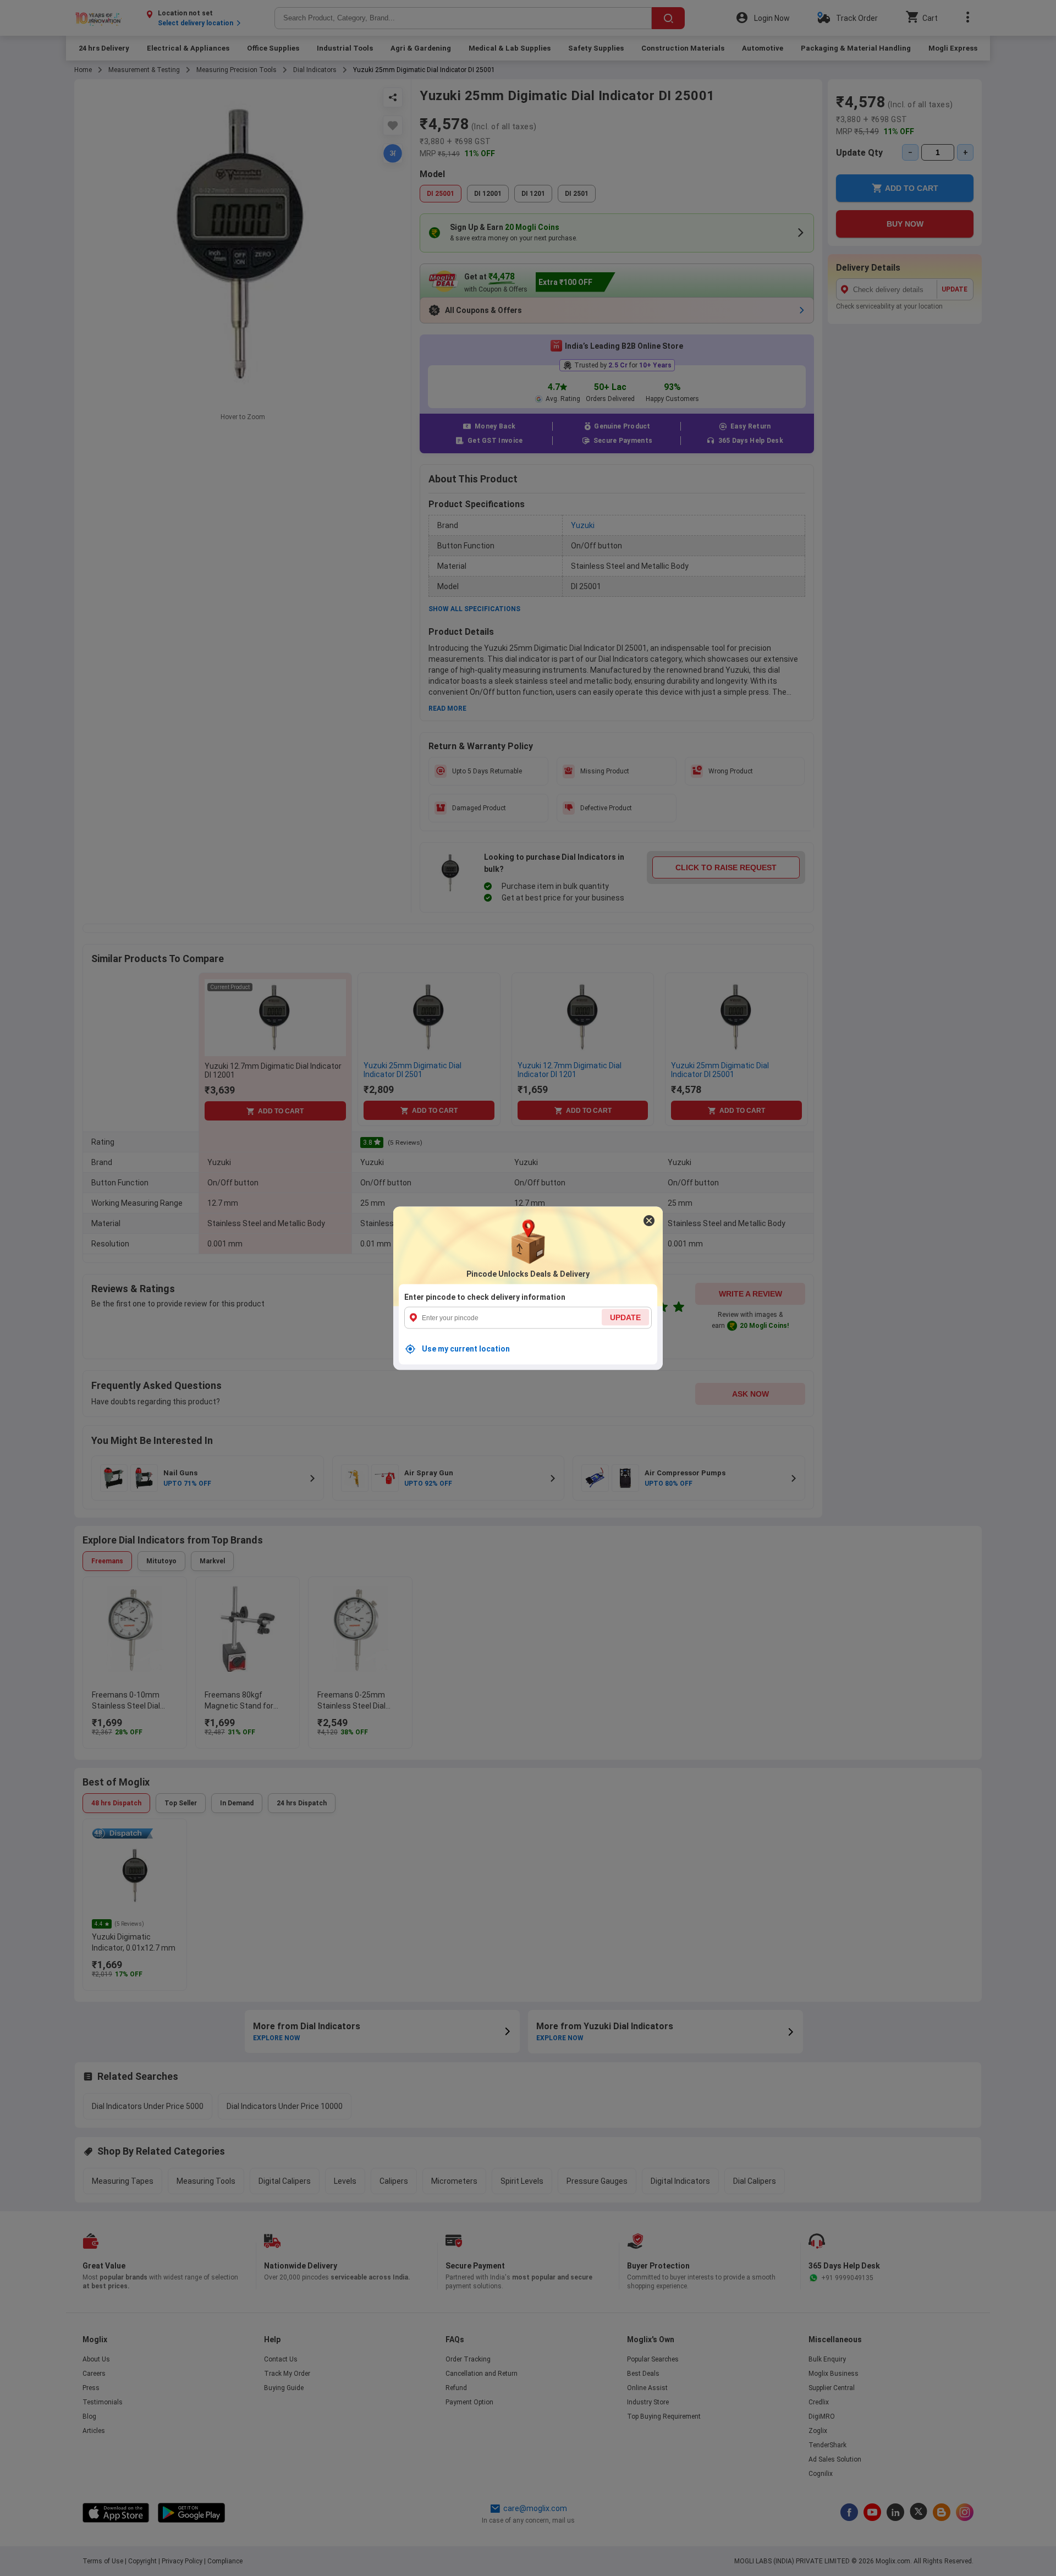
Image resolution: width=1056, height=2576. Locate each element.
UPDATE (625, 1317)
